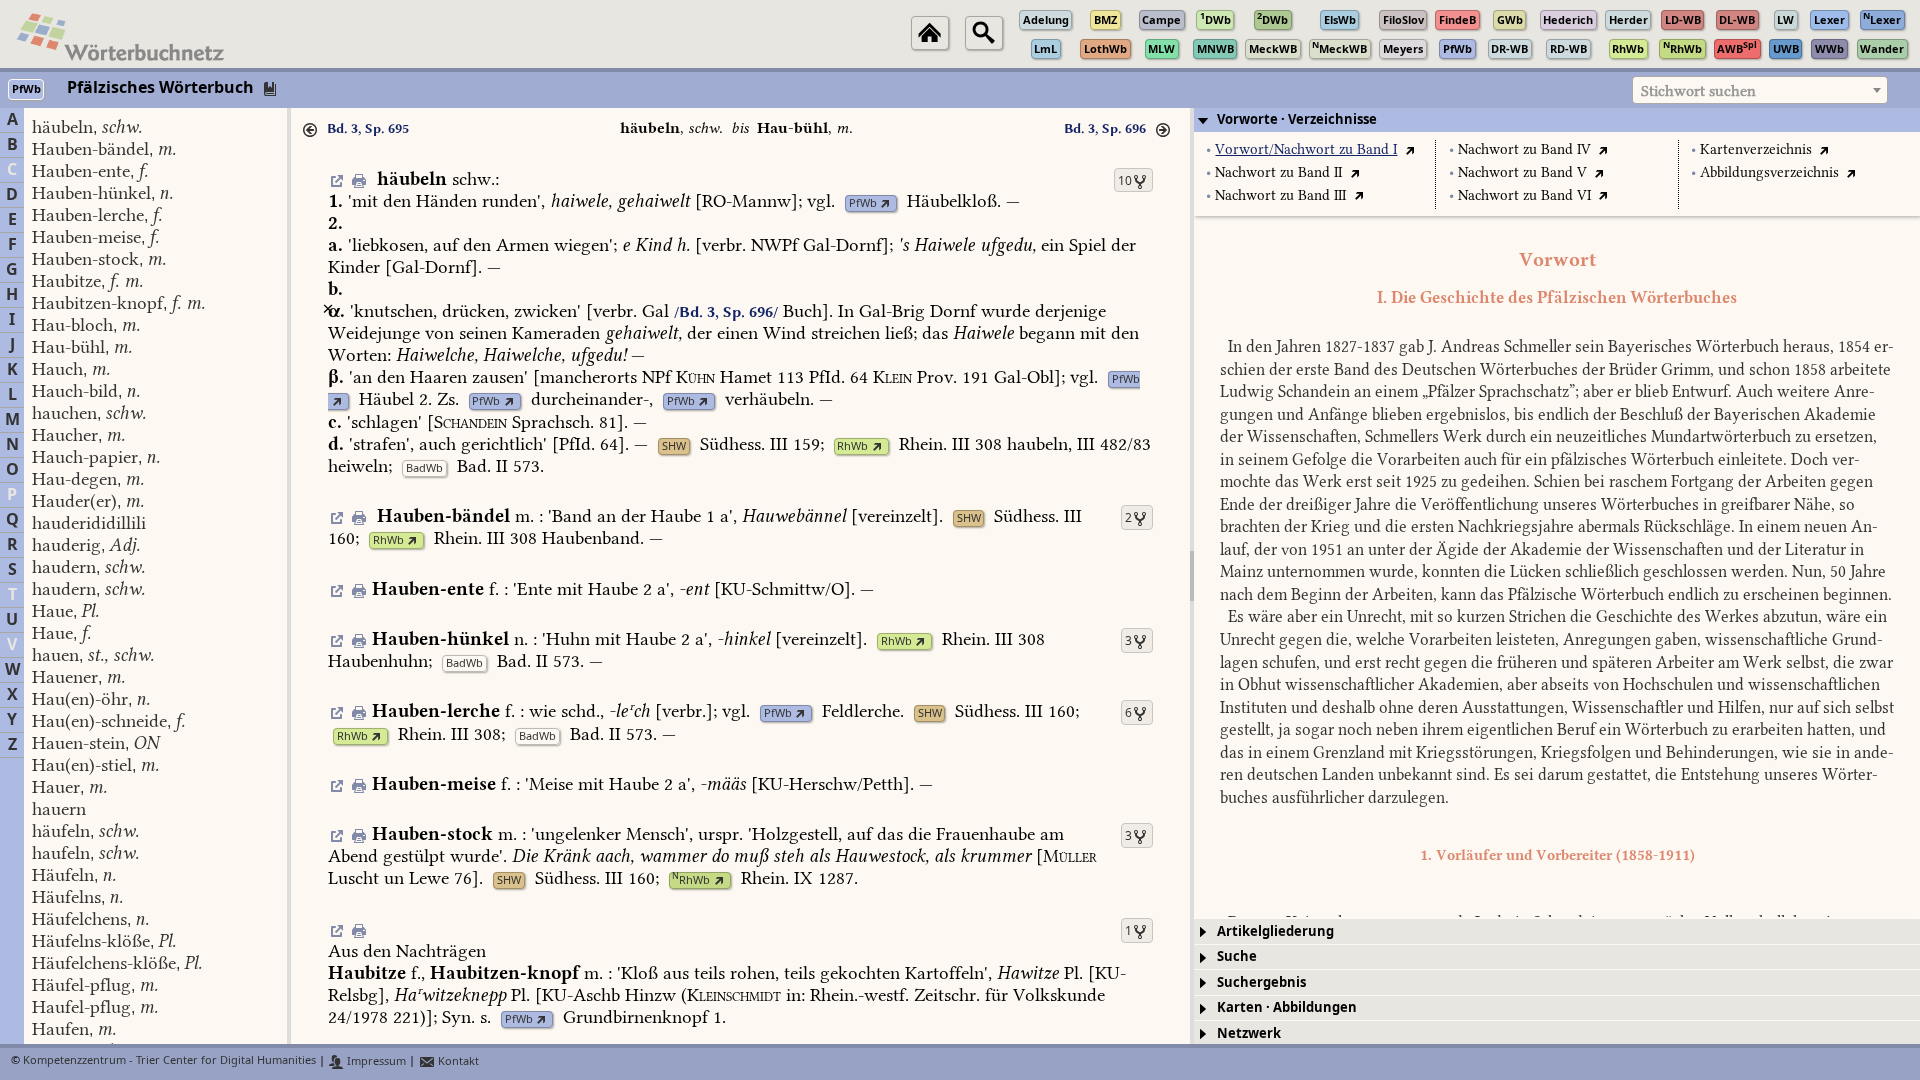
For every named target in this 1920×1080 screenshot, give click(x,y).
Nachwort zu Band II (1278, 172)
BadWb (424, 468)
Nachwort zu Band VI (1524, 195)
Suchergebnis (1261, 982)
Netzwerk (1249, 1033)
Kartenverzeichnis (1756, 149)
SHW (674, 446)
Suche (1237, 956)
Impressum (375, 1061)
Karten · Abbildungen (1287, 1007)
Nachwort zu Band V (1522, 172)
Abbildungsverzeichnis (1769, 172)
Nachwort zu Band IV (1524, 149)
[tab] (1557, 120)
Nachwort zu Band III (1280, 195)
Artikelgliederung (1275, 931)
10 (1125, 181)
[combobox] (1760, 90)
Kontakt (457, 1061)
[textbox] (1760, 91)
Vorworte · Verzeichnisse (1297, 119)
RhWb (852, 446)
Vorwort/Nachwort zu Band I (1306, 149)
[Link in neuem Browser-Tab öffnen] (885, 203)
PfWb (863, 203)
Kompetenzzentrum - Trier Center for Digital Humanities (169, 1061)
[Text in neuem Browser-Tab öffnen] (1409, 149)
